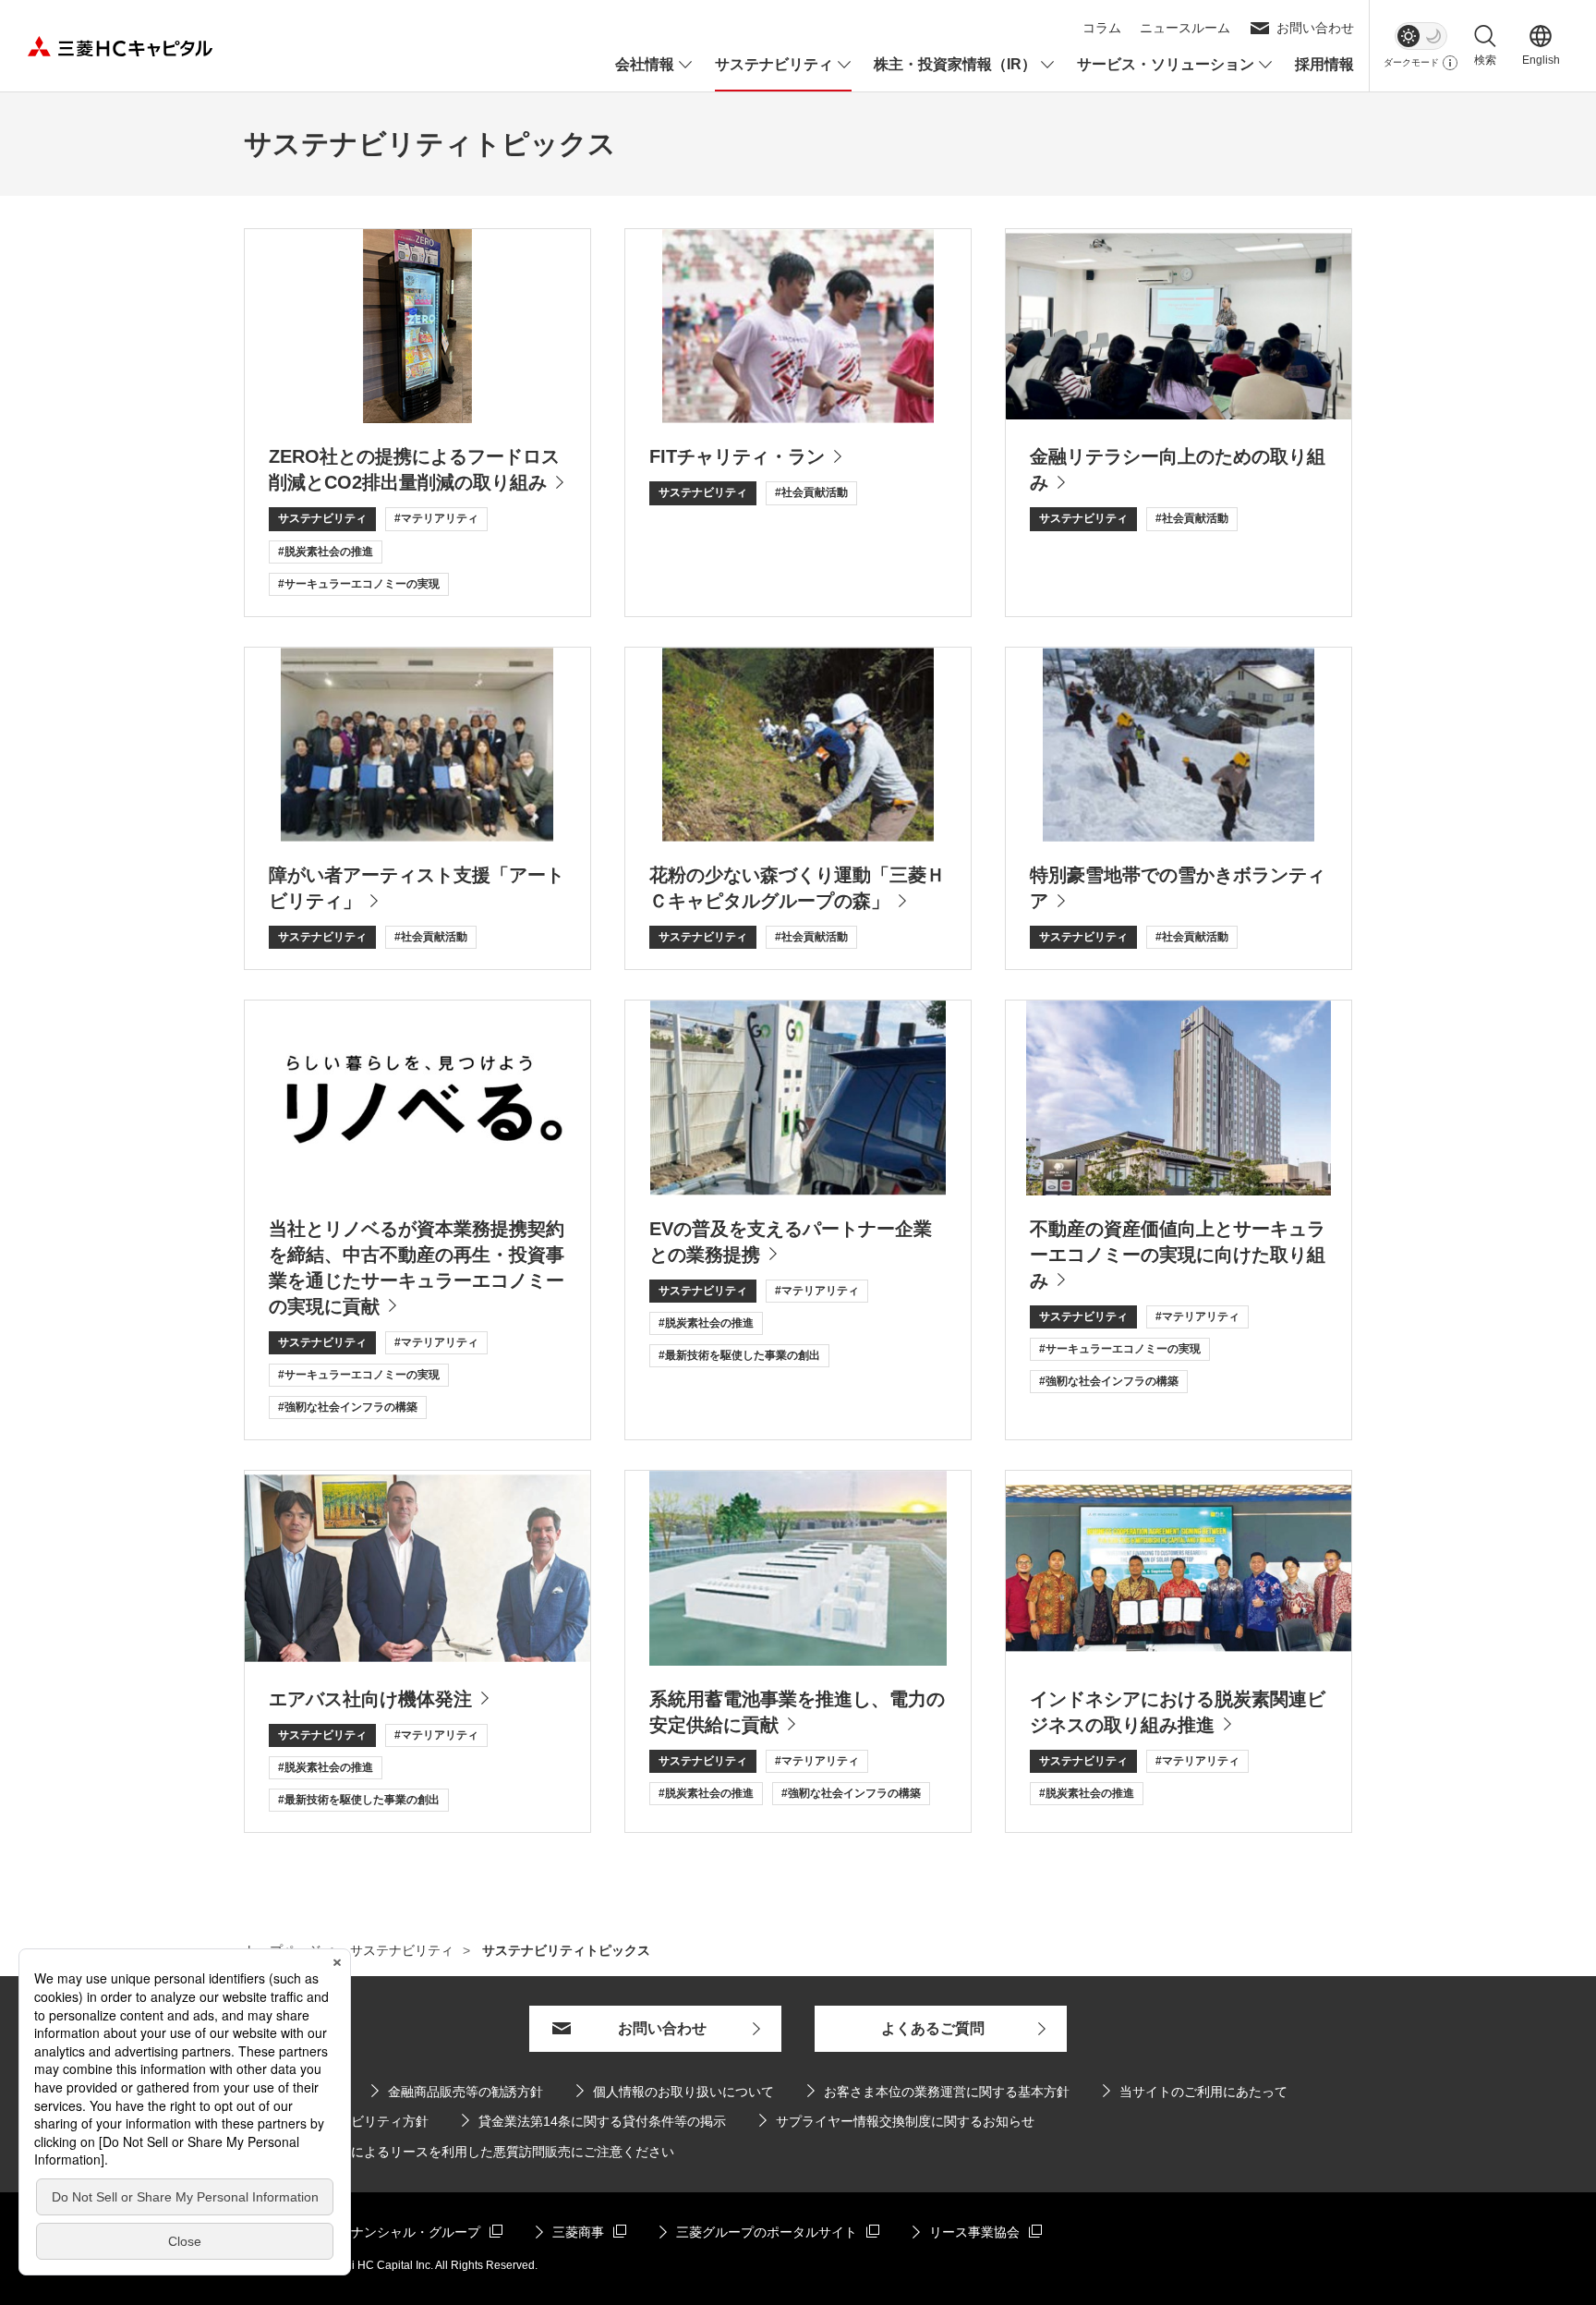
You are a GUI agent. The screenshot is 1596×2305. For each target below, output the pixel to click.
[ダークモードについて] (1450, 63)
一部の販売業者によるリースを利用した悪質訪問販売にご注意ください (467, 2152)
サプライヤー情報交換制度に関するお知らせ (897, 2121)
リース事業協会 (977, 2232)
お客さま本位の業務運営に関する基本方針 (947, 2092)
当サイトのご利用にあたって (1203, 2092)
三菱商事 (581, 2232)
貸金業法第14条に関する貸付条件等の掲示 (594, 2121)
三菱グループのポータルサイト (758, 2232)
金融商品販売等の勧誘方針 (457, 2091)
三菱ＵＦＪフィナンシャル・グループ (362, 2232)
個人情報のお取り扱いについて (683, 2092)
